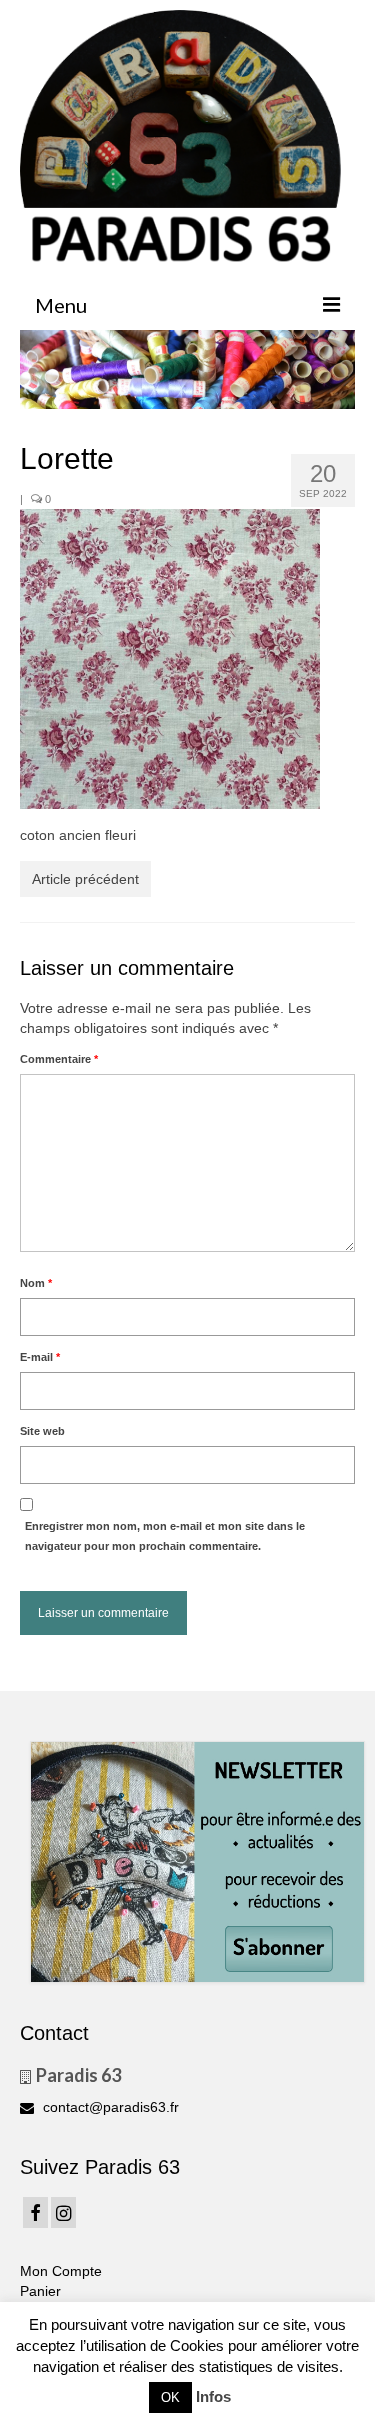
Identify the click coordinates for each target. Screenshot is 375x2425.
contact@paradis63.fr (109, 2107)
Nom (36, 1283)
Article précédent (85, 879)
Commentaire (59, 1059)
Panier (40, 2291)
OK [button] (170, 2397)
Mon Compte (61, 2271)
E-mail (40, 1357)
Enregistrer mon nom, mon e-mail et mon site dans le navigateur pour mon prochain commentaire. (165, 1536)
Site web (42, 1431)
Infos (213, 2396)
